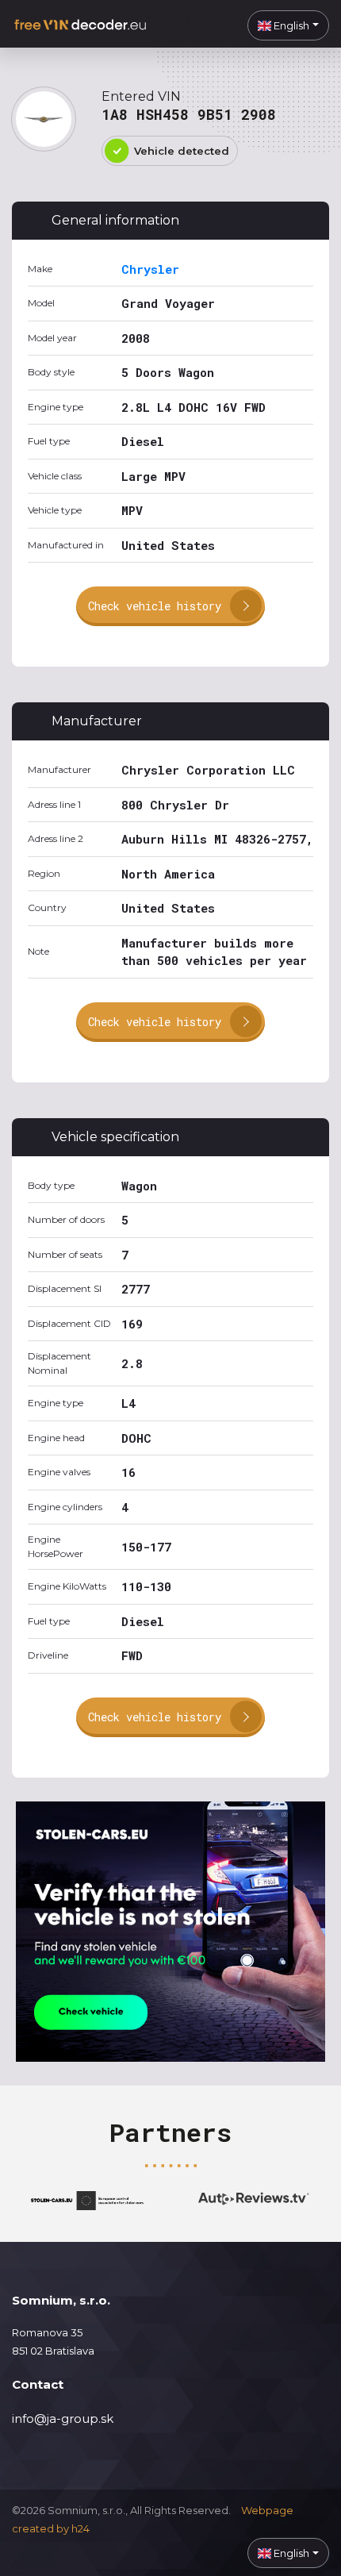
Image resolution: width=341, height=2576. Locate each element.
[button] (288, 25)
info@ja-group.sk (63, 2418)
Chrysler (150, 269)
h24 (80, 2528)
